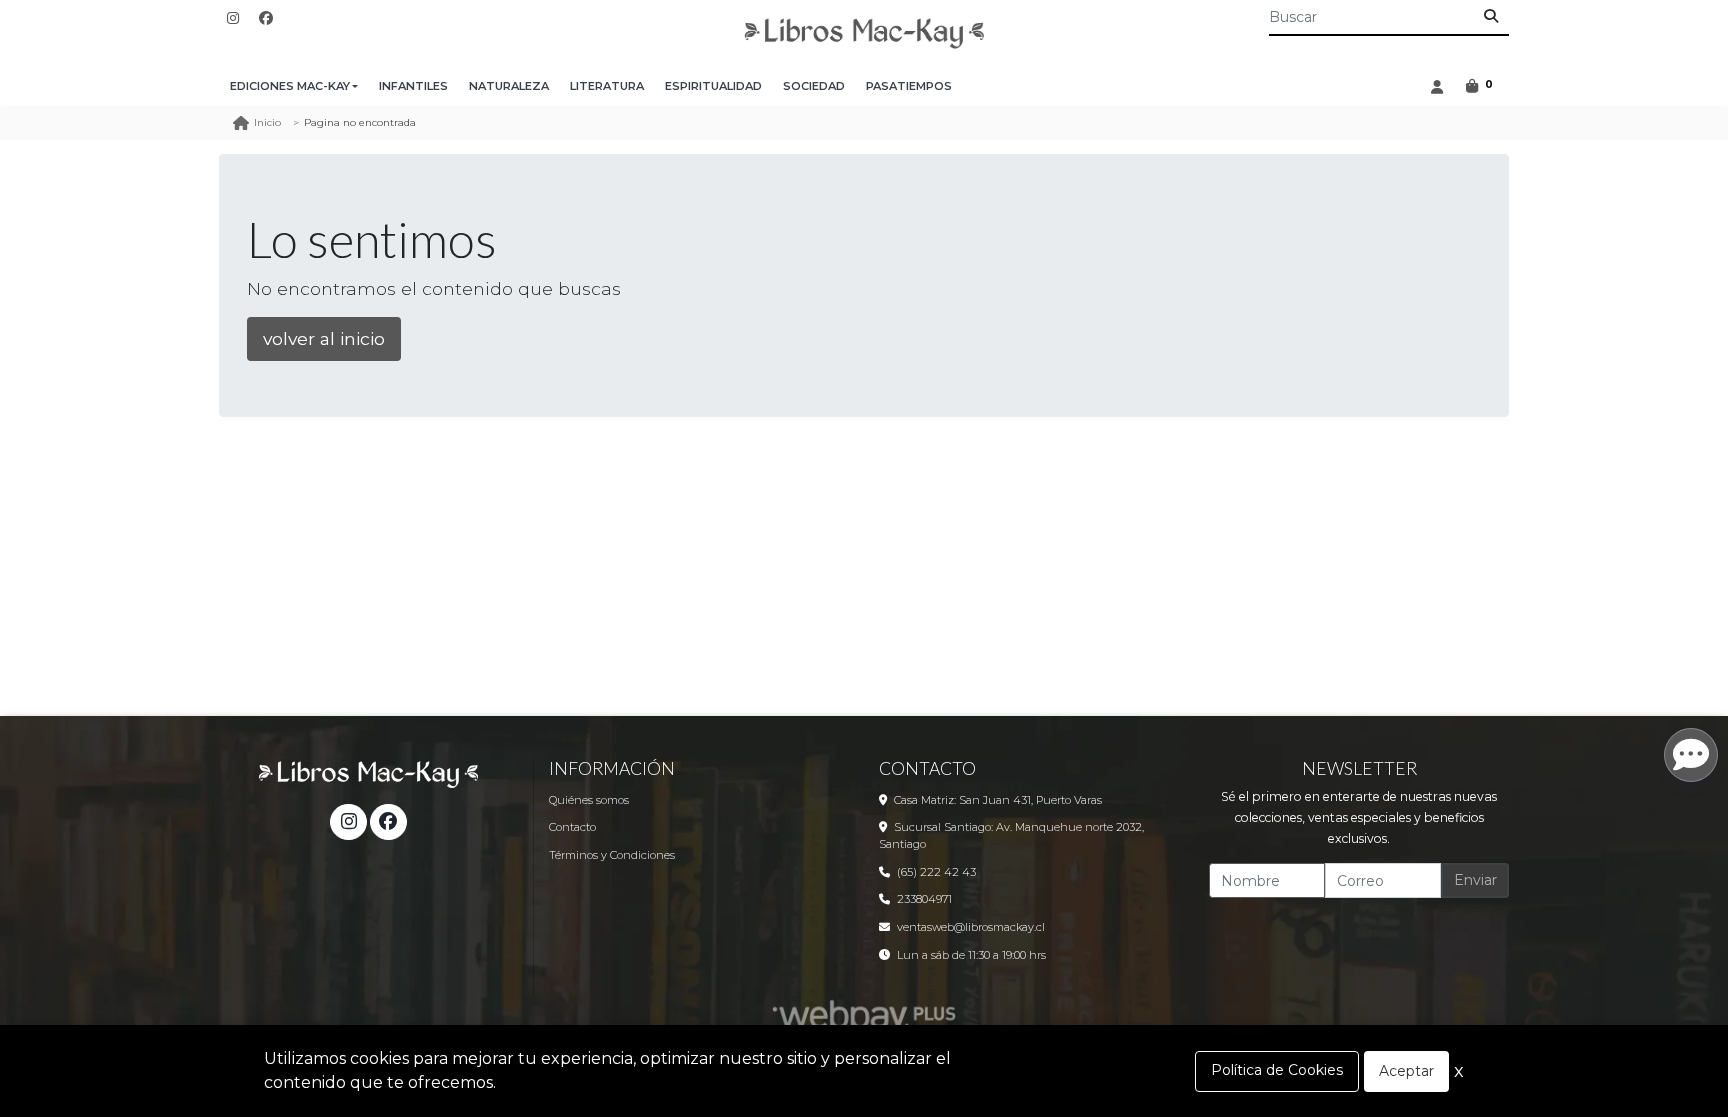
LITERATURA (607, 86)
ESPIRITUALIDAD (713, 86)
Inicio (267, 122)
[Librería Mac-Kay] (864, 33)
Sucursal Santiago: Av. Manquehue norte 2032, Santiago (1011, 835)
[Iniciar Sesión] (1436, 86)
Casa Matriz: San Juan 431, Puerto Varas (998, 800)
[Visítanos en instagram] (348, 822)
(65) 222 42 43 (936, 872)
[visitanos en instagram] (233, 18)
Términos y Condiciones (612, 855)
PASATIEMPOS (909, 86)
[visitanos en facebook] (266, 18)
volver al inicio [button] (324, 338)
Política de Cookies (1277, 1070)
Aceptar (1406, 1071)
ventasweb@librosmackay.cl (971, 927)
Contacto (572, 827)
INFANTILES (413, 86)
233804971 (924, 899)
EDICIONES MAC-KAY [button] (290, 86)
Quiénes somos (589, 800)
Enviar (1475, 880)
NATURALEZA (509, 86)
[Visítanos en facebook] (388, 822)
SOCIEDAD (814, 86)
